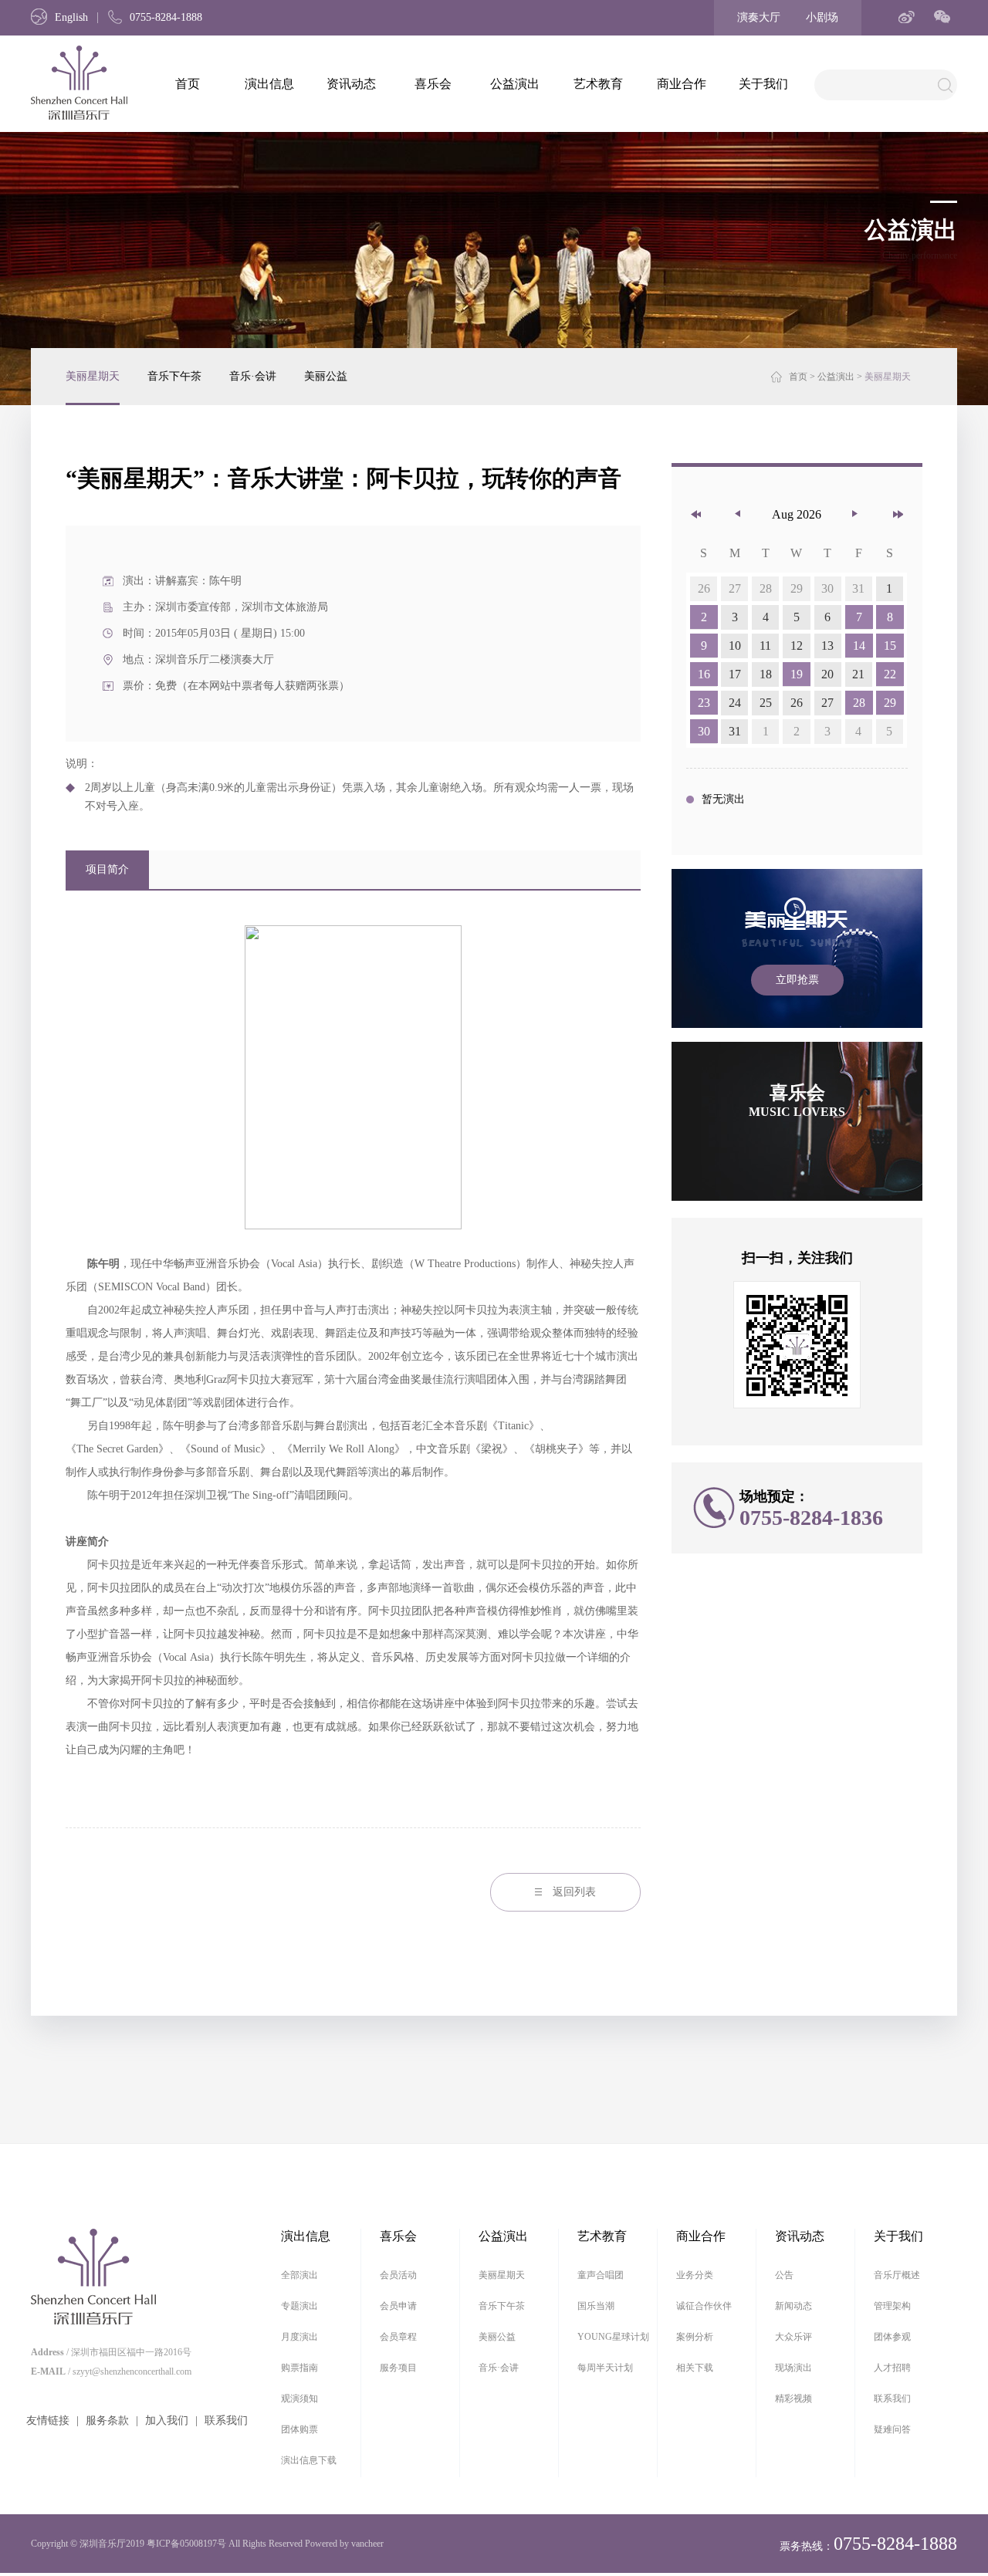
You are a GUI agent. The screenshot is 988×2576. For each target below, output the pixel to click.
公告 (784, 2275)
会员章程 (398, 2337)
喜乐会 (433, 84)
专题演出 (299, 2306)
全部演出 (299, 2275)
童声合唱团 (601, 2275)
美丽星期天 (93, 376)
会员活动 (398, 2275)
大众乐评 (793, 2337)
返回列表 (574, 1892)
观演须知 (299, 2399)
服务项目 (398, 2368)
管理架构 (892, 2306)
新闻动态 (793, 2306)
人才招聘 (892, 2368)
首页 (188, 84)
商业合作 (682, 84)
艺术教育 (598, 84)
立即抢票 (797, 980)
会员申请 (398, 2306)
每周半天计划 (605, 2368)
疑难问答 (892, 2429)
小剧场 (822, 17)
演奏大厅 (759, 17)
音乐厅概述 (897, 2275)
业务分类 (695, 2275)
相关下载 (695, 2368)
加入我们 (167, 2420)
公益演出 (515, 84)
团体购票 (299, 2429)
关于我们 (763, 84)
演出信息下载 (309, 2460)
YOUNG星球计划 (613, 2337)
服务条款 (107, 2420)
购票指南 (299, 2368)
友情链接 (48, 2420)
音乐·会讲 (253, 376)
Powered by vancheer (344, 2544)
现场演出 (793, 2368)
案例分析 (695, 2337)
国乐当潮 (596, 2306)
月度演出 (299, 2337)
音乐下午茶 (174, 376)
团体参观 (892, 2337)
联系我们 (226, 2420)
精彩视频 (793, 2399)
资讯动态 (351, 84)
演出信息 (269, 84)
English (71, 17)
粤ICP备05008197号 (186, 2544)
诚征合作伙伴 (704, 2306)
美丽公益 (326, 376)
